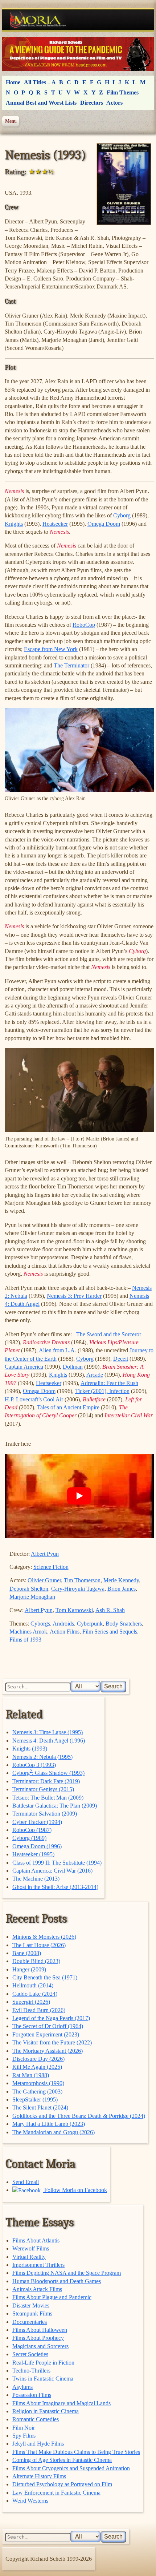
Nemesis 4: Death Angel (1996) (49, 1741)
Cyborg (122, 515)
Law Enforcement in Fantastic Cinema (56, 2493)
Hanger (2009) (29, 1969)
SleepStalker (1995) (35, 2099)
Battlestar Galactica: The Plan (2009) (55, 1806)
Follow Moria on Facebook (75, 2190)
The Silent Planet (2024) (40, 2107)
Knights (14, 524)
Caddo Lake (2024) (35, 1994)
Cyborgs (40, 1624)
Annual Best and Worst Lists (41, 103)
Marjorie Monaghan (32, 1597)
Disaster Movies (31, 2306)
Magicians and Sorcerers (40, 2346)
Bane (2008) (27, 1953)
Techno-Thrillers (31, 2371)
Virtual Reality (29, 2257)
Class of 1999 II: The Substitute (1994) (57, 1863)
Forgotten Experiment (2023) (46, 2034)
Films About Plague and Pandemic (52, 2297)
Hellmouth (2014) (33, 1985)
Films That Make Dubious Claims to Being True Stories (76, 2452)
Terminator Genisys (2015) (43, 1789)
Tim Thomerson (82, 1580)
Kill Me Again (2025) (37, 2067)
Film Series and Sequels (110, 1632)
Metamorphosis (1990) (38, 2083)
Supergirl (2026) (31, 2002)
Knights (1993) (30, 1749)
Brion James (122, 1589)
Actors (114, 103)
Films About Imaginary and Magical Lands (61, 2403)
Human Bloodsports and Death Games (57, 2281)
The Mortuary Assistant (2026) (48, 2051)
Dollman (73, 1367)
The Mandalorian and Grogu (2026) (54, 2132)
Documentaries (30, 2322)
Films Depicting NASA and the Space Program (67, 2273)
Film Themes (123, 92)
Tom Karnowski (74, 1610)
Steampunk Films (32, 2313)
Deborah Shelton (29, 1589)
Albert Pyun (45, 1554)
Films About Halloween (40, 2330)
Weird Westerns (30, 2501)
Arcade (95, 1375)
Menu (11, 121)
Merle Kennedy (121, 1580)
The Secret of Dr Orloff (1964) (48, 2026)
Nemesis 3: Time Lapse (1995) (48, 1732)
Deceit (121, 1359)
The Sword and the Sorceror (109, 1334)
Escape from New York (51, 649)
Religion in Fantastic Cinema (46, 2411)
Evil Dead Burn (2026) (39, 2010)
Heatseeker (55, 524)
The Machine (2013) (36, 1879)
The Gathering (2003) (37, 2092)
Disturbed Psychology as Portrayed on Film (62, 2484)
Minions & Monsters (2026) (44, 1937)
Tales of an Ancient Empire (68, 1407)
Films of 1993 (25, 1640)
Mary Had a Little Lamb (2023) (49, 2124)
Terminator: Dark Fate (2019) (46, 1781)
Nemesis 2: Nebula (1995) (42, 1757)
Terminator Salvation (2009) (45, 1814)
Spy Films (24, 2436)
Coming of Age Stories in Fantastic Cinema (62, 2460)
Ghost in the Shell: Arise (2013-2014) (55, 1887)
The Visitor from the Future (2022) (52, 2042)
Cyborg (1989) (29, 1838)
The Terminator (71, 665)
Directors (92, 103)
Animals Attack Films (37, 2289)
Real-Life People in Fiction (43, 2363)
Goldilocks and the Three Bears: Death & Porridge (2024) (79, 2116)
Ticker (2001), (92, 1391)
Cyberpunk (90, 1624)
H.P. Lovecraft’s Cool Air (34, 1399)
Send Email (26, 2182)
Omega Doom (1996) (37, 1846)
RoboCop (84, 625)
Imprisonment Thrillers (38, 2265)
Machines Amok (28, 1632)
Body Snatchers (124, 1624)
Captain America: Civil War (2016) (52, 1871)
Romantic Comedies (36, 2419)
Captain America (24, 1367)
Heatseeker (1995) (33, 1854)
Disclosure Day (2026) (38, 2059)
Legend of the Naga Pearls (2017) (51, 2018)
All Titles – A (40, 82)
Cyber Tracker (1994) (37, 1822)
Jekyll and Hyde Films (38, 2444)
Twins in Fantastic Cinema (43, 2379)
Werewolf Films (31, 2248)
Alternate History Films (39, 2476)
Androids (63, 1624)
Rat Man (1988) (31, 2075)
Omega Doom (104, 524)
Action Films (65, 1632)
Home (13, 82)
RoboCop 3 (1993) (34, 1765)
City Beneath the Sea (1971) (45, 1977)
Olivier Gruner (44, 1580)
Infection (119, 1391)
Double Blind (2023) (36, 1961)
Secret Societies (30, 2354)
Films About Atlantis (36, 2240)
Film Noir (24, 2428)
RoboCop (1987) (32, 1830)
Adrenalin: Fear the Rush (109, 1383)
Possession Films (32, 2395)
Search (113, 1686)
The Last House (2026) (39, 1945)
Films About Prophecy (38, 2338)
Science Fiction (51, 1567)
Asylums (22, 2387)
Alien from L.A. (58, 1350)
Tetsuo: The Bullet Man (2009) (48, 1798)
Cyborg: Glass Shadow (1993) (48, 1773)
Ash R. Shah (110, 1610)
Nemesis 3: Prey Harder (74, 1296)
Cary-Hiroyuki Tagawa (78, 1589)
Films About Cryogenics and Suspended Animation (71, 2468)
